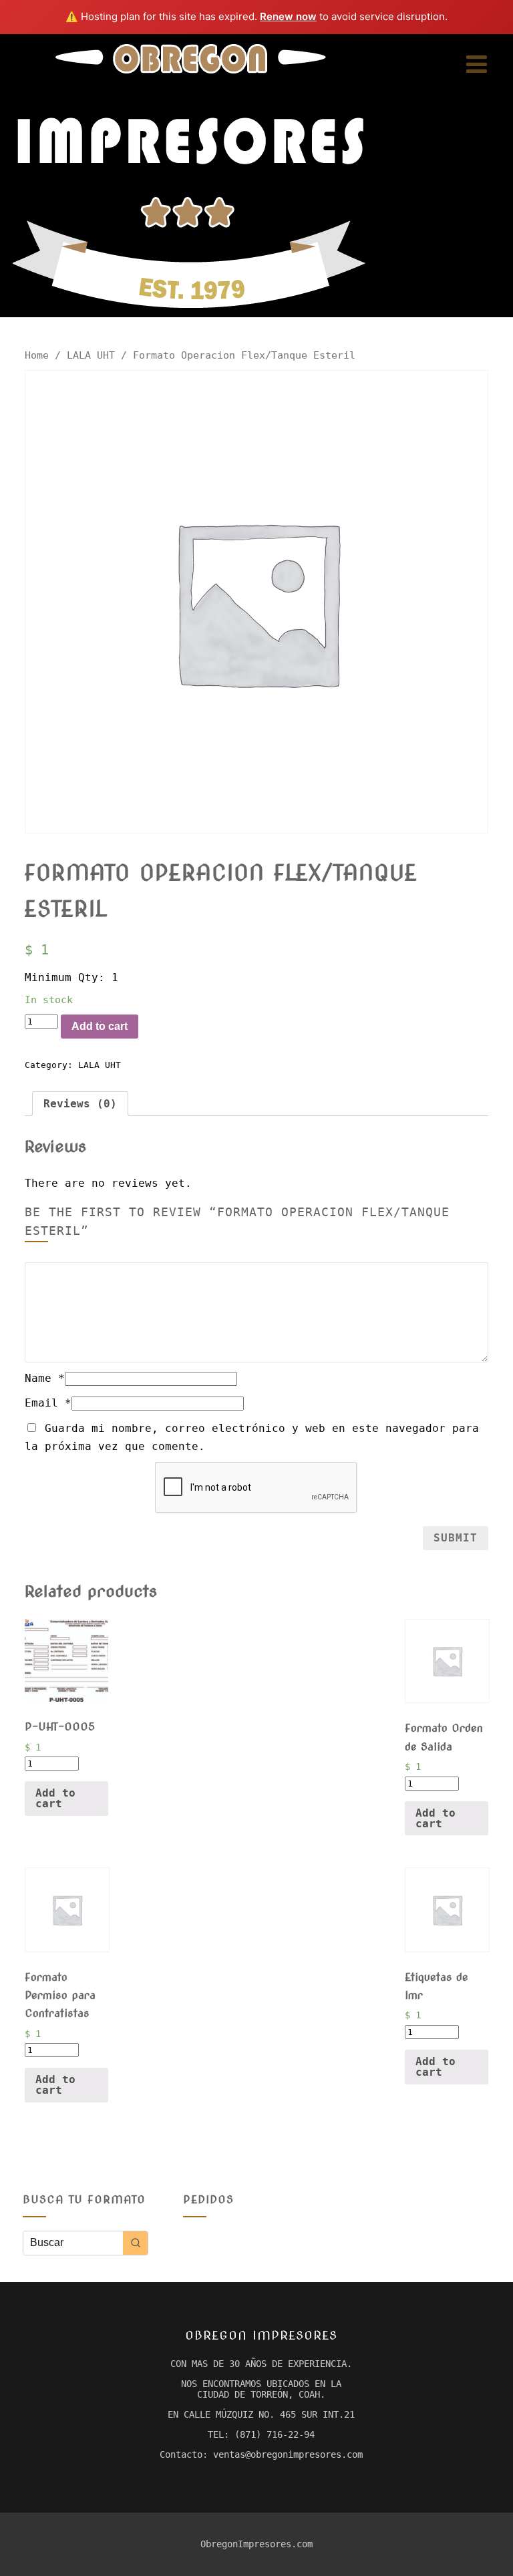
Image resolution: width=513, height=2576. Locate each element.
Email (48, 1403)
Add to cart (100, 1026)
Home (37, 355)
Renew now (288, 16)
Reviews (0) (80, 1104)
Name (45, 1378)
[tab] (80, 1104)
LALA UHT (91, 355)
